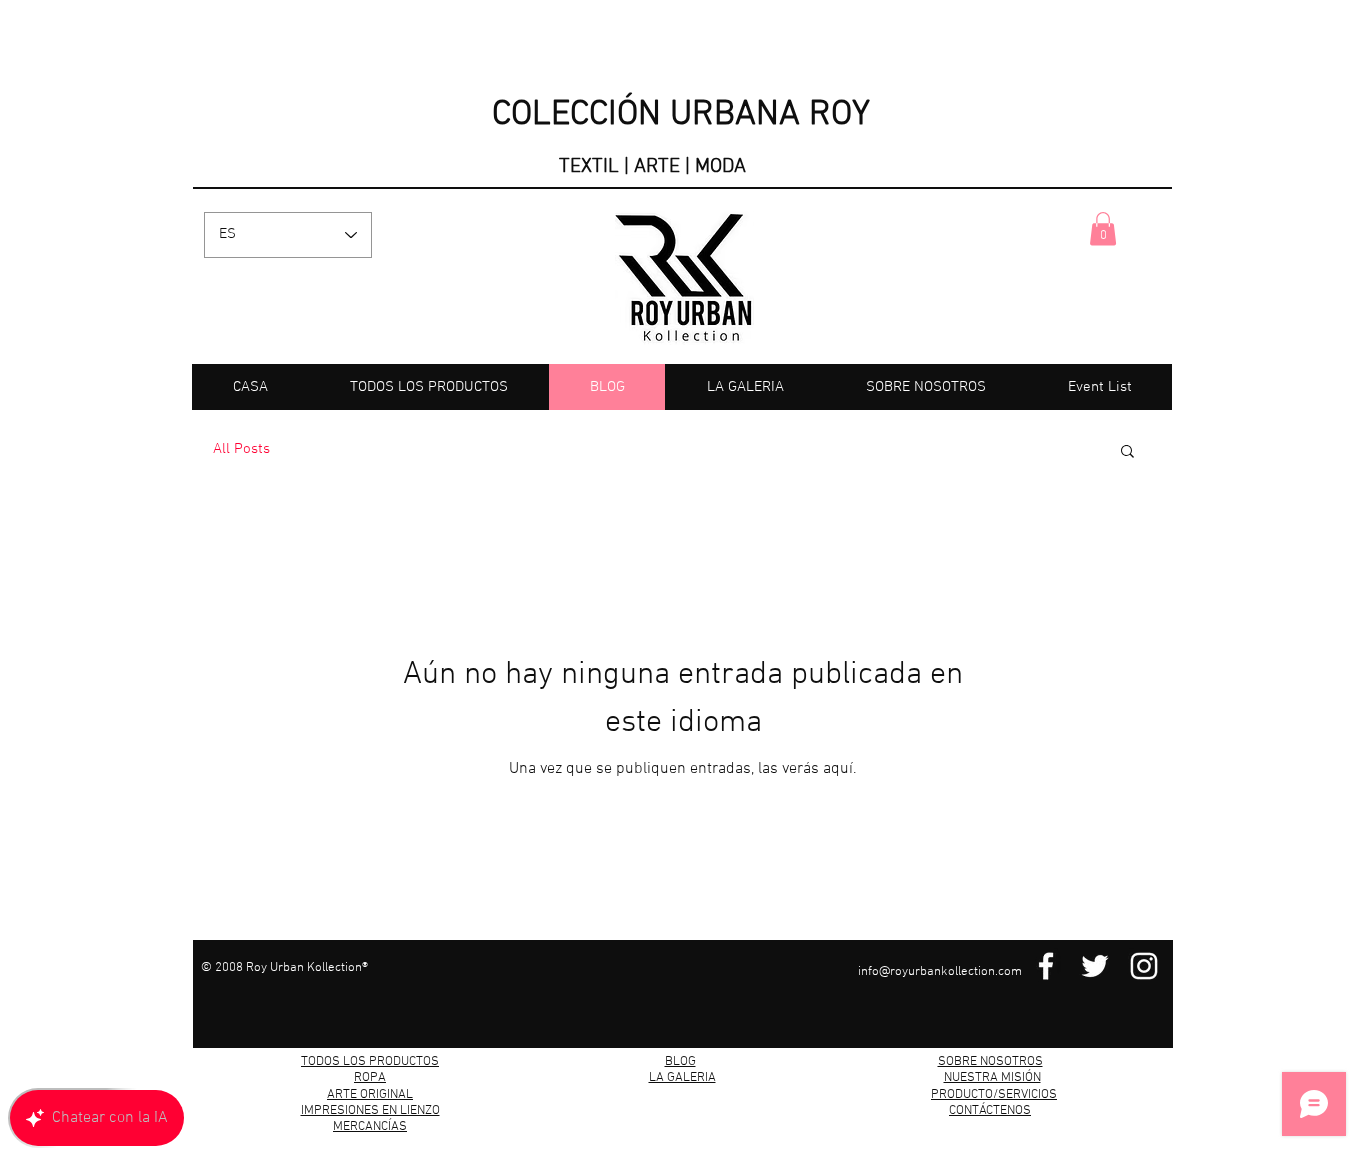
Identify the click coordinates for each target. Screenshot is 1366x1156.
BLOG (680, 1062)
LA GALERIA (682, 1078)
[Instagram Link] (1144, 966)
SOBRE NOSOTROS (990, 1062)
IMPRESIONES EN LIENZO (370, 1111)
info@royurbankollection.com (940, 972)
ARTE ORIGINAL (370, 1095)
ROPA (370, 1078)
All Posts (241, 449)
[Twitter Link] (1095, 966)
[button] (1103, 228)
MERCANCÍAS (370, 1127)
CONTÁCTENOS (990, 1111)
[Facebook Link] (1046, 966)
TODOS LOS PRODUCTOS (370, 1062)
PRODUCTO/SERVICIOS (994, 1095)
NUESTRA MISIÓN (992, 1078)
